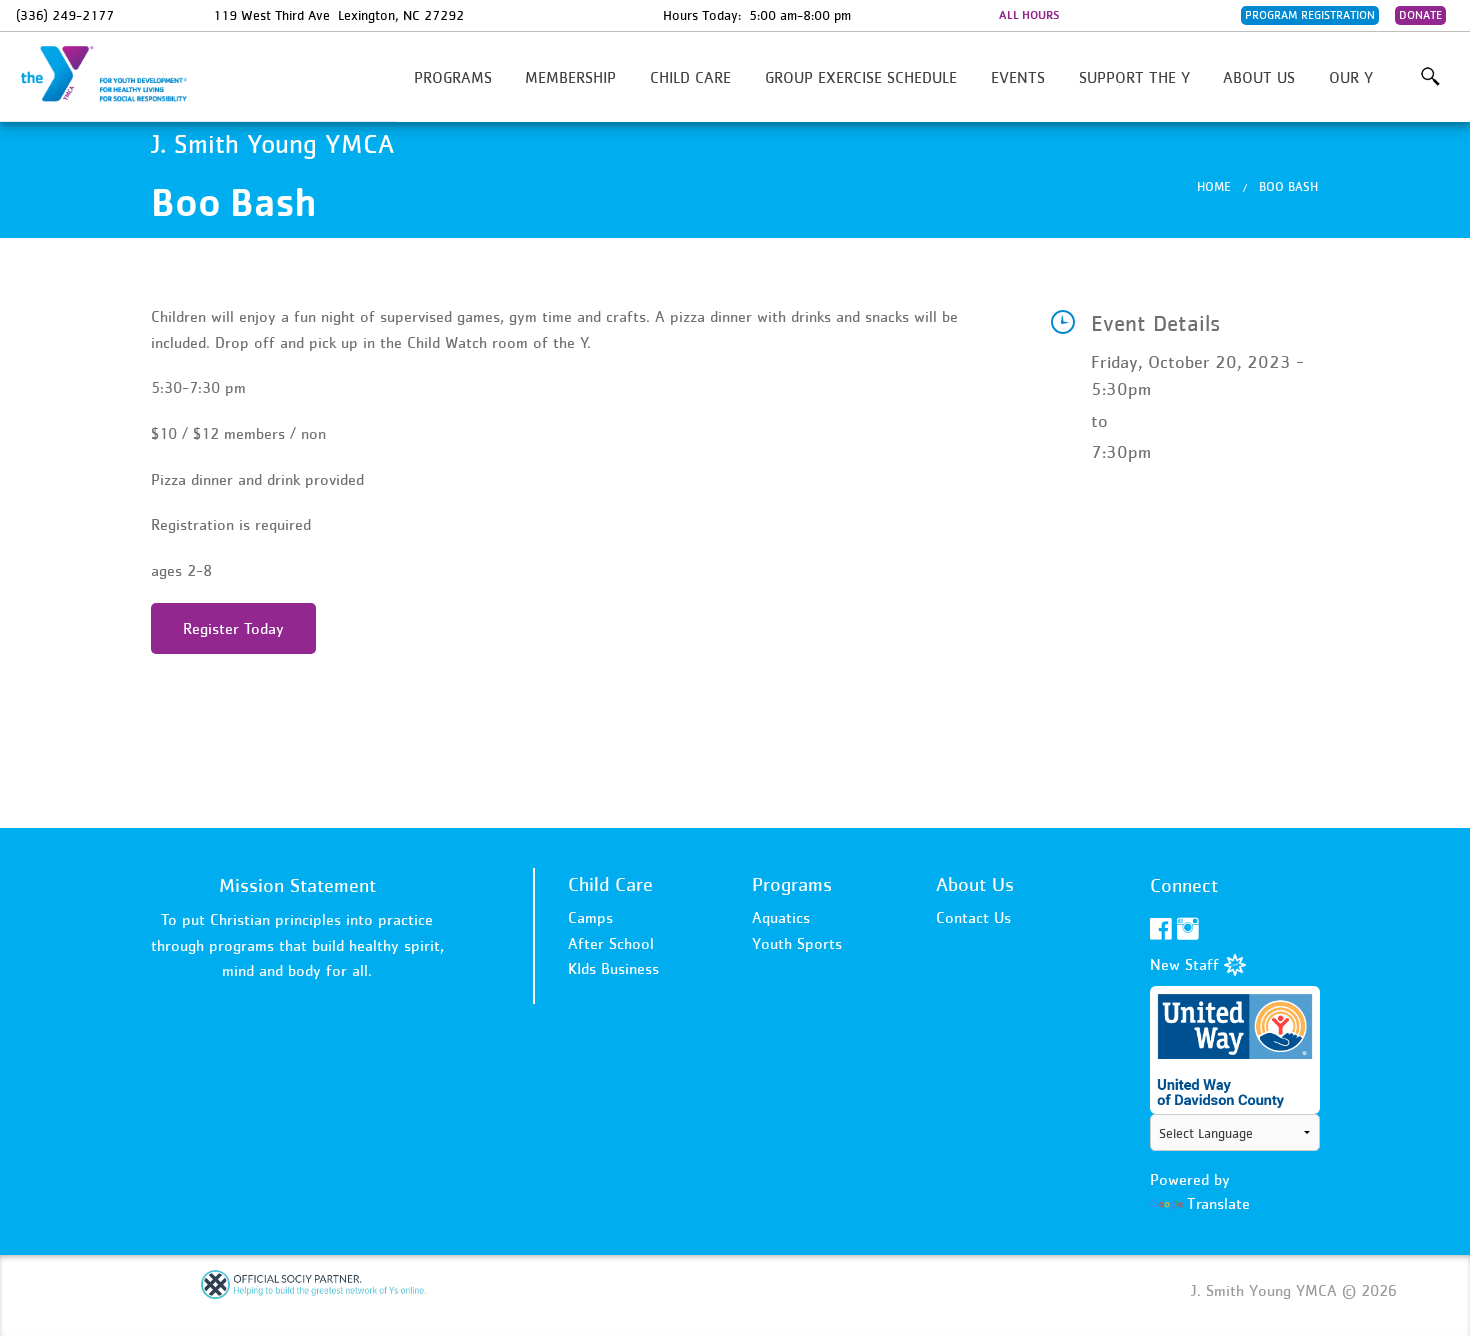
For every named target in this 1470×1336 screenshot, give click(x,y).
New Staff (1187, 964)
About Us (1259, 77)
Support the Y (1134, 77)
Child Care (690, 77)
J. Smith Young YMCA (116, 75)
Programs (453, 77)
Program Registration (1310, 15)
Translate (1218, 1203)
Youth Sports (797, 943)
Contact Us (973, 917)
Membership (570, 77)
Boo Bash (1288, 186)
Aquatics (781, 917)
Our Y (1351, 77)
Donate (1420, 15)
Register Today (233, 628)
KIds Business (613, 968)
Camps (590, 917)
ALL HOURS (1029, 15)
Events (1018, 77)
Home (1214, 186)
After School (611, 943)
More (1430, 77)
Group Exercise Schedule (861, 77)
